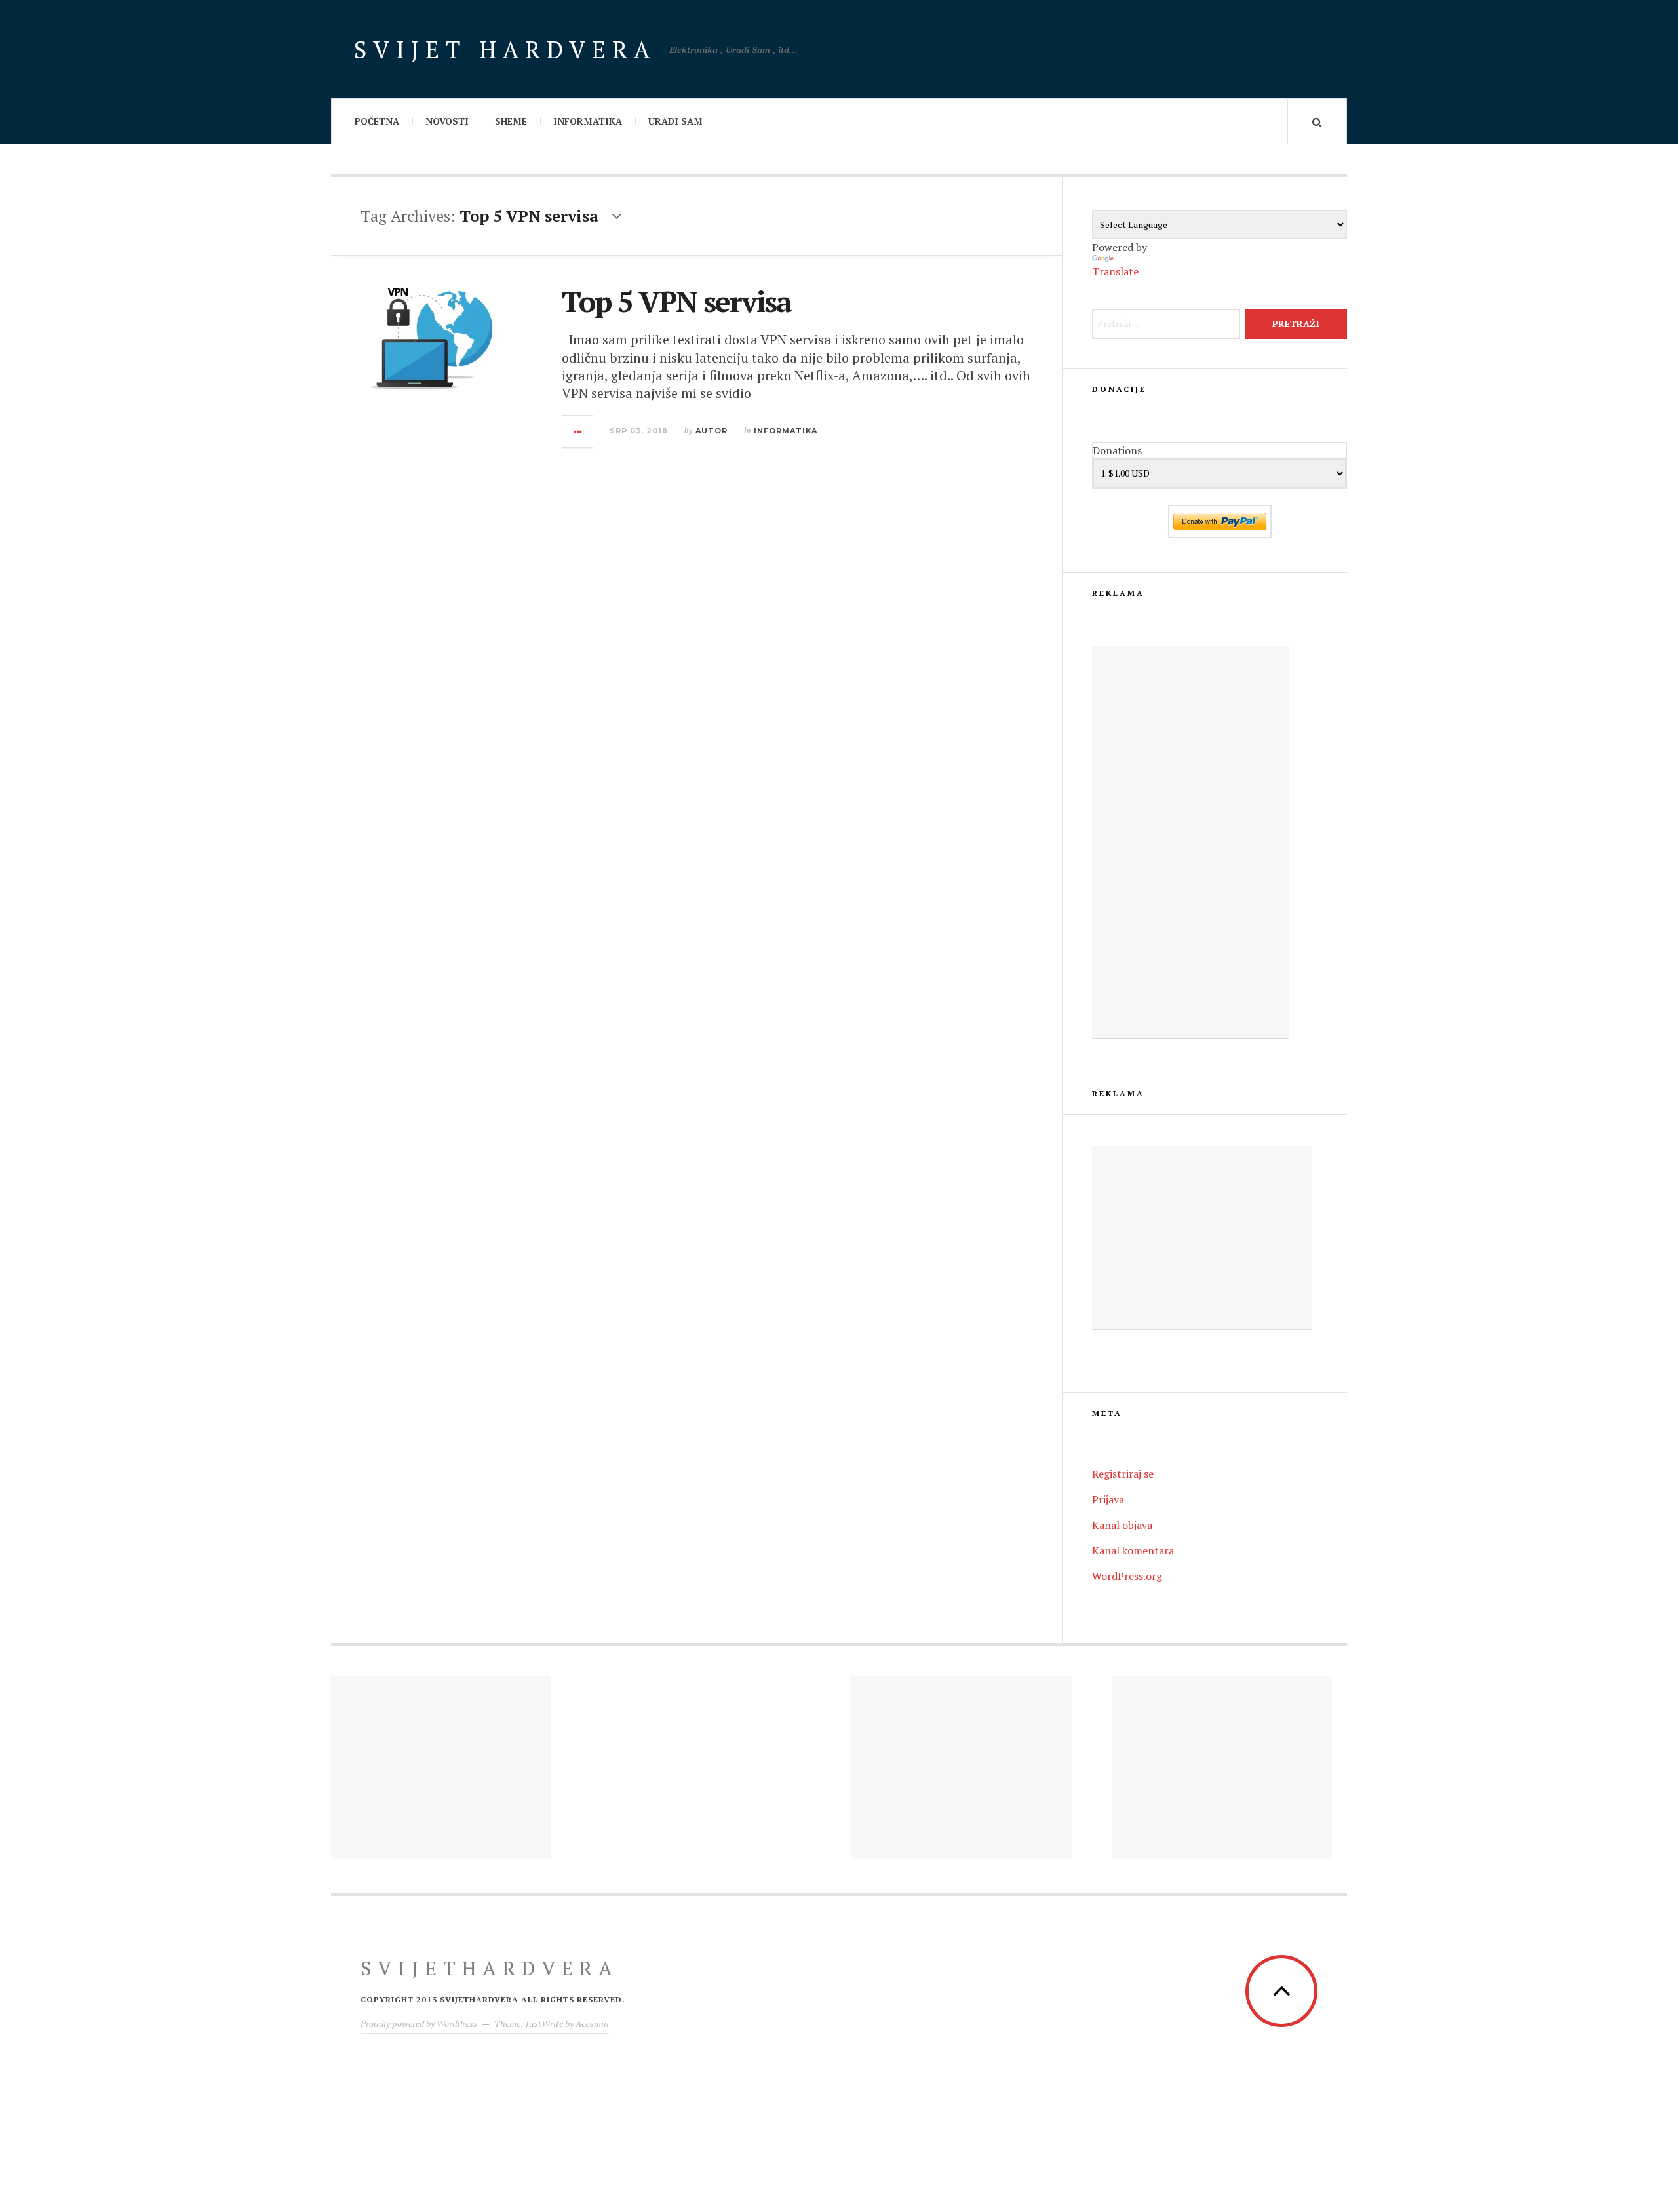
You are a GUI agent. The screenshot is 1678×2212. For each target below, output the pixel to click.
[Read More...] (578, 431)
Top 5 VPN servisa (676, 301)
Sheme (511, 121)
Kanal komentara (1133, 1550)
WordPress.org (1127, 1576)
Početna (377, 121)
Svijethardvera (490, 1968)
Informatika (588, 121)
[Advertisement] (1190, 842)
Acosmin (592, 2024)
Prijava (1108, 1499)
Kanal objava (1122, 1525)
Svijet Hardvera (505, 49)
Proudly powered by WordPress (419, 2024)
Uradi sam (675, 121)
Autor (712, 431)
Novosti (447, 121)
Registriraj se (1123, 1474)
